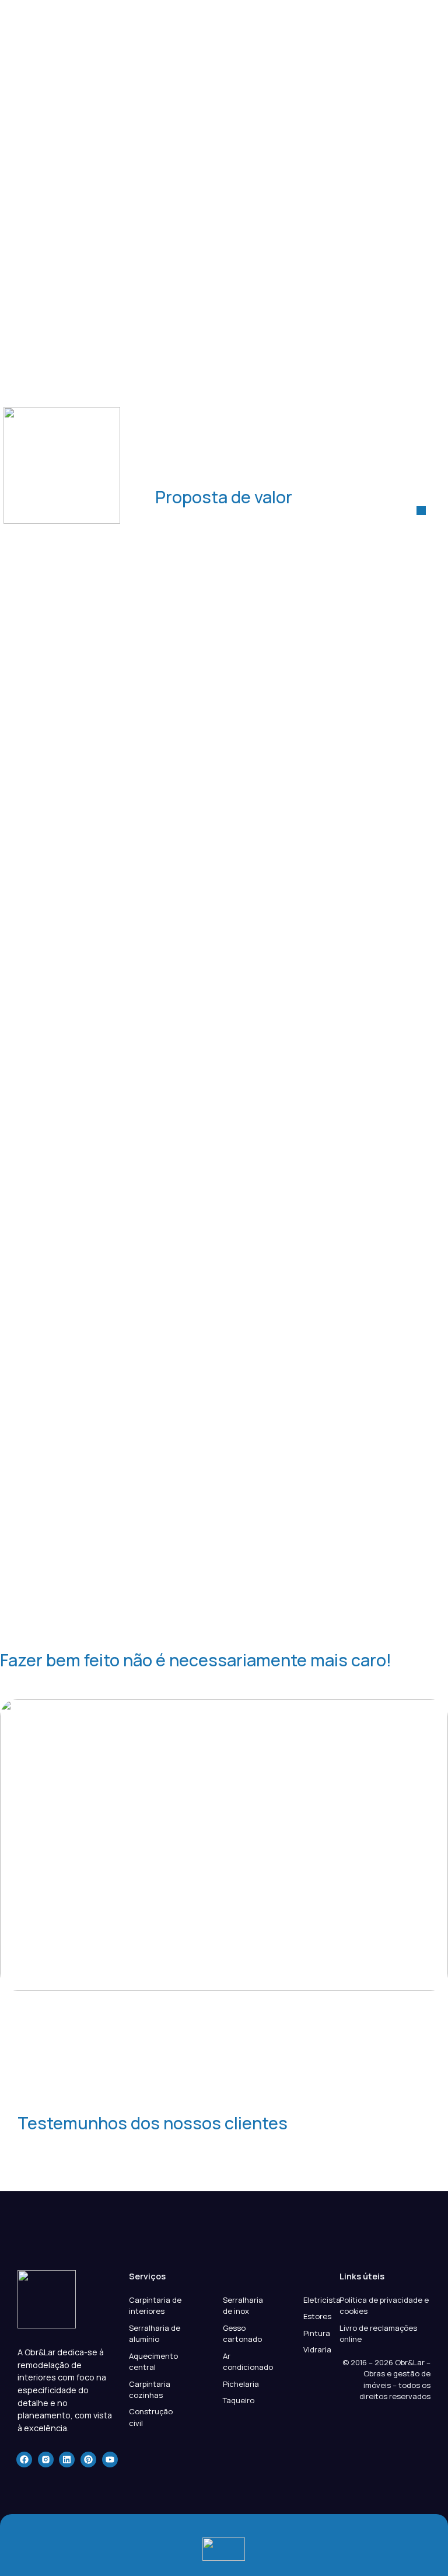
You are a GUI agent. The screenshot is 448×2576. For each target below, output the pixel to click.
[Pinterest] (88, 2460)
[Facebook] (24, 2460)
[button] (421, 510)
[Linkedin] (67, 2460)
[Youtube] (110, 2460)
